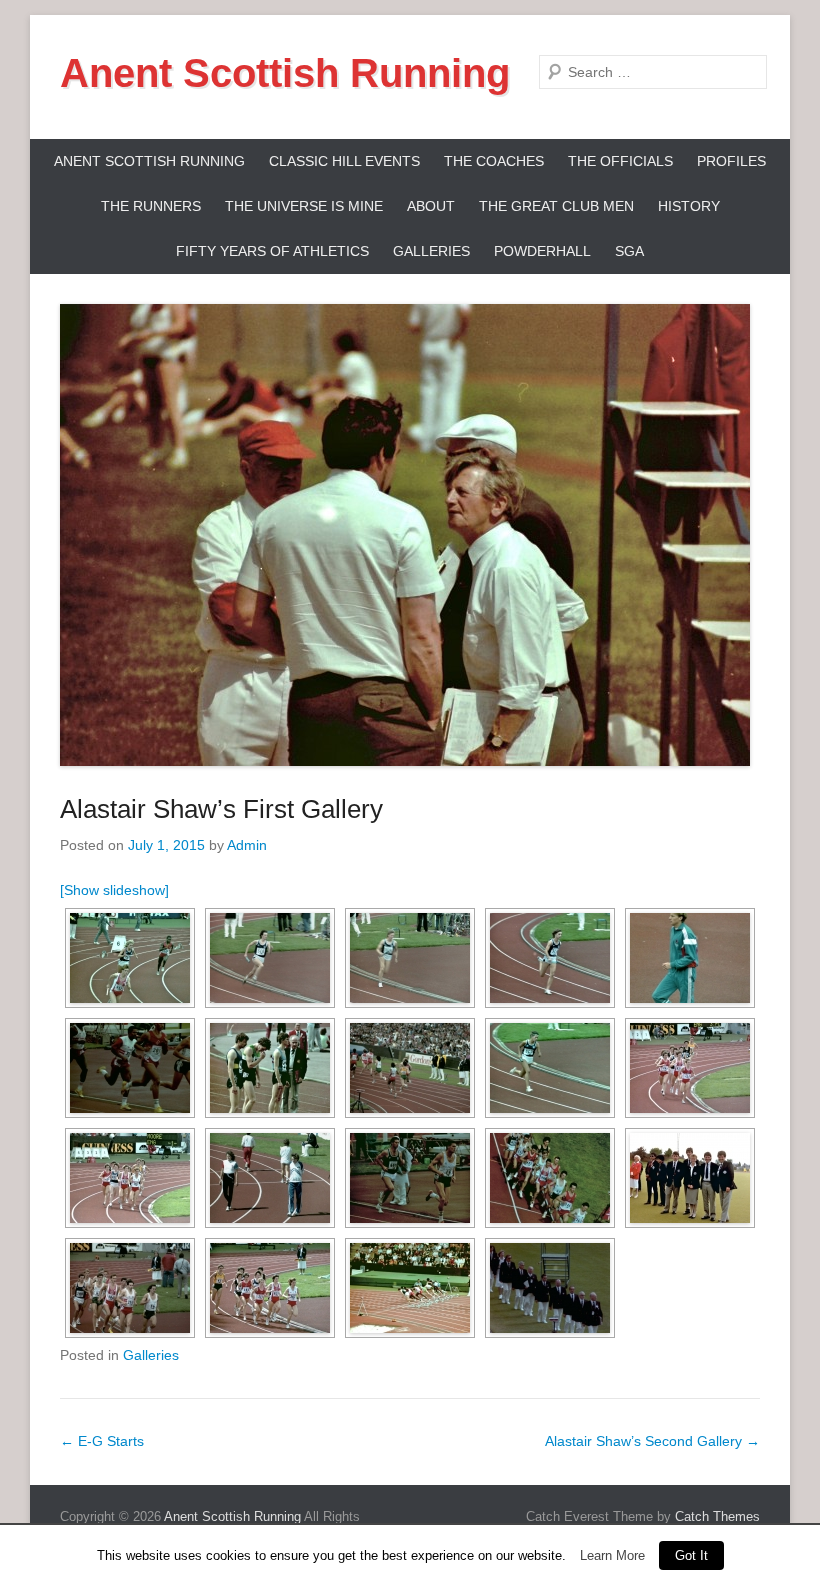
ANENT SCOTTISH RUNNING (149, 161)
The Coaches (494, 161)
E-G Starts (102, 1441)
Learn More (612, 1555)
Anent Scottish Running (285, 73)
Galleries (431, 251)
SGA (629, 251)
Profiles (731, 161)
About (431, 206)
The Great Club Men (556, 206)
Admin (247, 845)
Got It (691, 1555)
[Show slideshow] (114, 890)
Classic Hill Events (344, 161)
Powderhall (542, 251)
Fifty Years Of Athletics (272, 251)
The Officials (620, 161)
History (689, 206)
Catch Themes (717, 1516)
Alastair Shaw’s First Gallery (221, 809)
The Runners (151, 206)
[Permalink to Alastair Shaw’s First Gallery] (410, 535)
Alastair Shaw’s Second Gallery (652, 1441)
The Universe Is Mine (304, 206)
